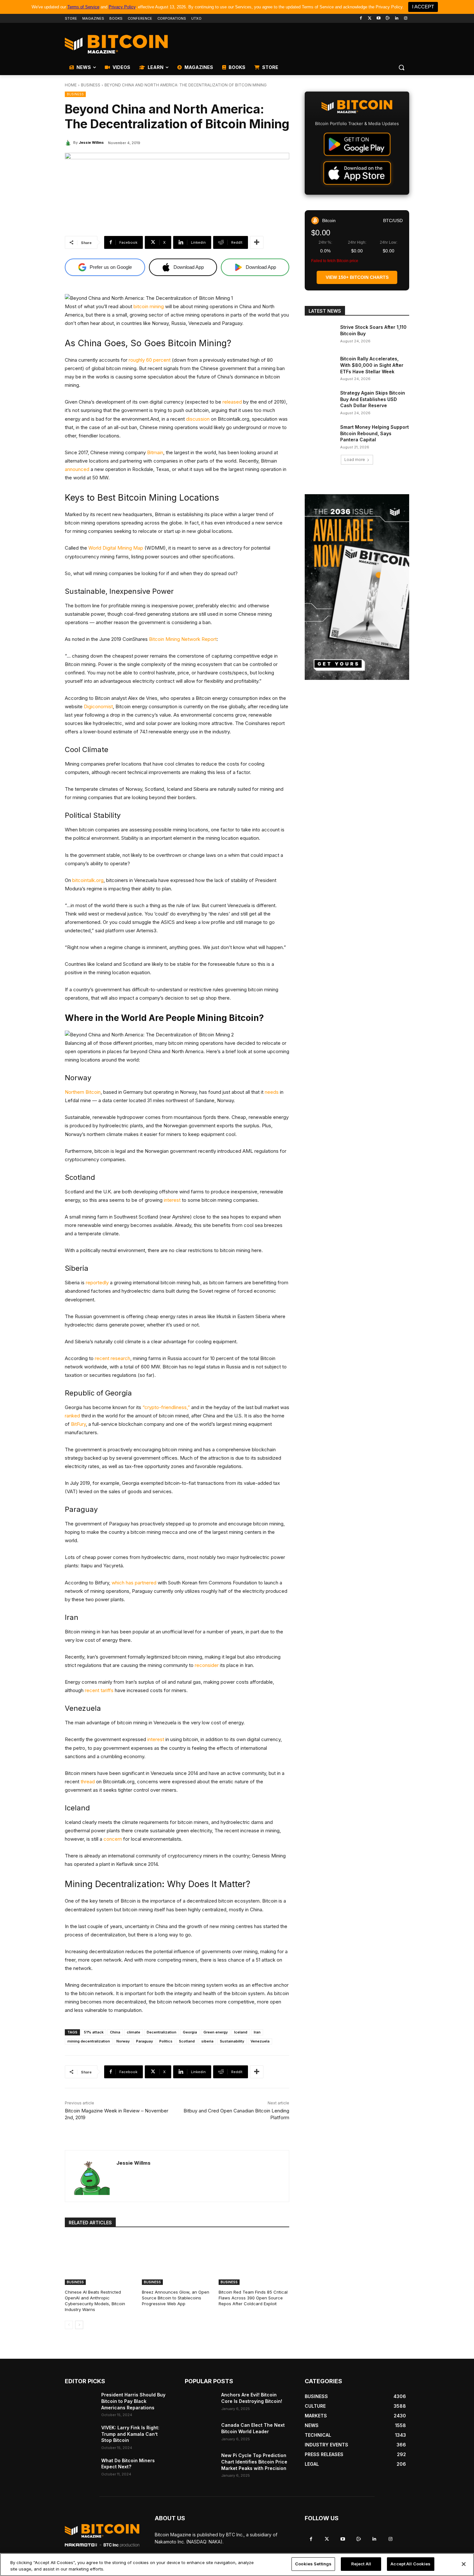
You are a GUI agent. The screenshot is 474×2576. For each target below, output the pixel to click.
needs (272, 1092)
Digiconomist (98, 706)
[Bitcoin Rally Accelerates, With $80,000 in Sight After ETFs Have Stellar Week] (320, 367)
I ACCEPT (423, 7)
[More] (257, 242)
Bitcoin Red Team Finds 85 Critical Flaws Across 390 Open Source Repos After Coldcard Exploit (253, 2298)
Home (71, 85)
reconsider (207, 1665)
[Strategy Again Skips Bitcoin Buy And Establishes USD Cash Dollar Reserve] (320, 401)
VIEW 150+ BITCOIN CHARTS (357, 277)
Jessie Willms (91, 142)
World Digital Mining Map (116, 548)
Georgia (190, 2032)
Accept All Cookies (410, 2564)
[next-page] (79, 2325)
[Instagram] (405, 19)
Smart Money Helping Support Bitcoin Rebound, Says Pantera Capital (375, 433)
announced (77, 469)
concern (113, 1839)
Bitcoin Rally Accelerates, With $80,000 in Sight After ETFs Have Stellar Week (372, 365)
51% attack (94, 2032)
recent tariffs (99, 1690)
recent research (113, 1358)
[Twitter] (370, 19)
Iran (257, 2032)
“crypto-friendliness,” (166, 1407)
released (232, 402)
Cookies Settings (313, 2564)
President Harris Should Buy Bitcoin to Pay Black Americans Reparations (133, 2401)
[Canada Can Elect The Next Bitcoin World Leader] (200, 2433)
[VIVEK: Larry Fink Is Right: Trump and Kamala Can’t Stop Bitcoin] (80, 2435)
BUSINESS (91, 85)
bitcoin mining (149, 306)
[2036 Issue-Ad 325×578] (357, 587)
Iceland (241, 2032)
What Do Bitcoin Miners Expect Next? (128, 2464)
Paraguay (144, 2041)
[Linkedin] (396, 19)
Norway (123, 2041)
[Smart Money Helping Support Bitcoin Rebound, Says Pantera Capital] (320, 435)
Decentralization (162, 2032)
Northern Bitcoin (83, 1092)
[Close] (464, 2564)
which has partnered (134, 1583)
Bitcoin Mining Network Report (183, 639)
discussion (198, 419)
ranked (72, 1416)
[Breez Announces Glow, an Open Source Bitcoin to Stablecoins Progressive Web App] (177, 2260)
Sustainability (232, 2041)
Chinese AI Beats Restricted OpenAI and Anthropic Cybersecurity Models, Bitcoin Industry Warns (95, 2301)
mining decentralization (89, 2041)
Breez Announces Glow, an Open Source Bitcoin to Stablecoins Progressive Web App (176, 2298)
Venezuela (260, 2041)
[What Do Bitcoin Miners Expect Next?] (80, 2468)
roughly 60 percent (150, 360)
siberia (207, 2041)
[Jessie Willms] (69, 142)
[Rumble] (388, 19)
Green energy (216, 2032)
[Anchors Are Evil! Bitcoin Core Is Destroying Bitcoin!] (200, 2403)
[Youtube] (379, 19)
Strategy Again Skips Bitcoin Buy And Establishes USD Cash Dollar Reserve (373, 399)
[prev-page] (69, 2325)
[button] (401, 67)
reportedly (97, 1283)
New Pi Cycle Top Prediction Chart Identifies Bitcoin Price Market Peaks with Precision (254, 2462)
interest (172, 1200)
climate (133, 2032)
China (115, 2032)
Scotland (187, 2041)
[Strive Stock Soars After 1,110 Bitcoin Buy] (320, 335)
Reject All (361, 2564)
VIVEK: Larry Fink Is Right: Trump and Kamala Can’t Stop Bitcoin (130, 2434)
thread (88, 1782)
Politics (166, 2041)
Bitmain (155, 452)
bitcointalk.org (88, 880)
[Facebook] (361, 19)
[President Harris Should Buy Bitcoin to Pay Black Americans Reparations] (80, 2403)
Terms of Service (83, 7)
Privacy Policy (122, 7)
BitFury (78, 1424)
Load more (355, 460)
